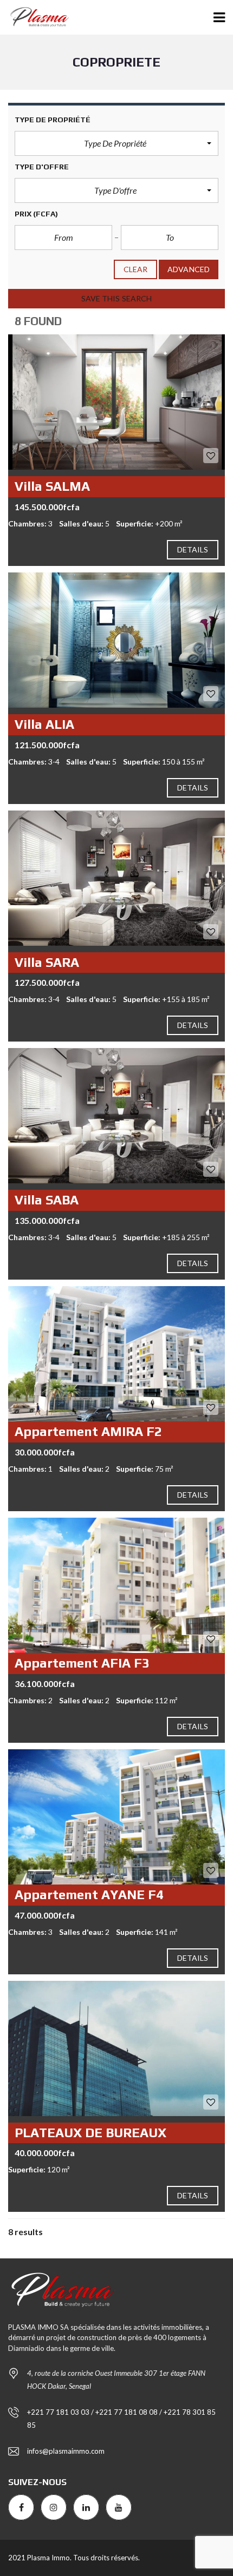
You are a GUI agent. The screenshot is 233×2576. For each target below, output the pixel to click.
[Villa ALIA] (116, 640)
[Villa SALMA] (116, 402)
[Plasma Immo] (35, 18)
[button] (116, 143)
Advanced (189, 269)
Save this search (117, 298)
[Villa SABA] (116, 1116)
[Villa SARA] (116, 878)
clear (136, 269)
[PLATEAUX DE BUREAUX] (116, 2048)
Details (193, 549)
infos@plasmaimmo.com (66, 2451)
